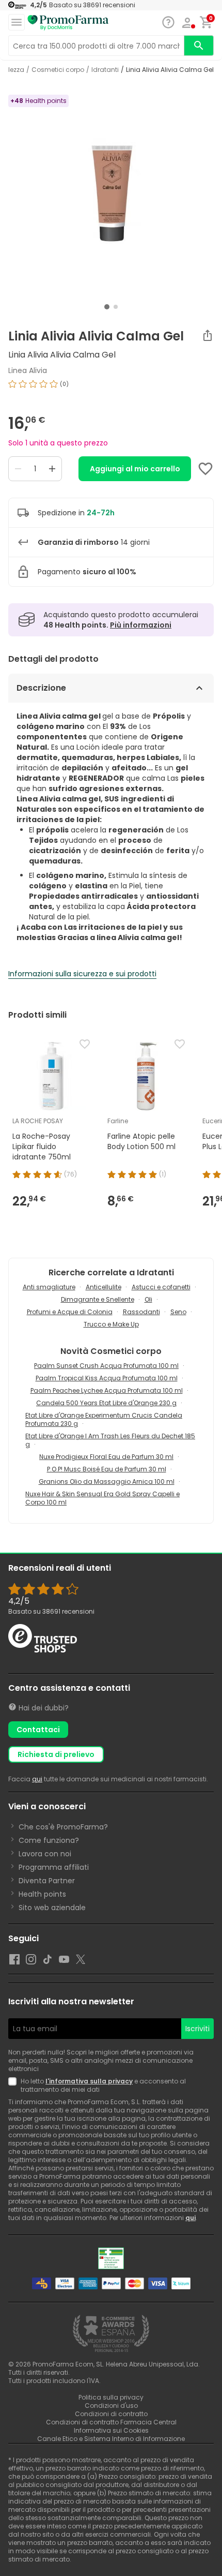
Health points (42, 1894)
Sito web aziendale (52, 1908)
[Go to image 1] (107, 307)
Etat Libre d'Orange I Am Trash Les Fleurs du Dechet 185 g (110, 1440)
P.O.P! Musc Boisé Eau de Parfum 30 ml (107, 1469)
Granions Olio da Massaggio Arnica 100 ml (107, 1481)
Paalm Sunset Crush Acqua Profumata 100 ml (106, 1366)
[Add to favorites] (205, 469)
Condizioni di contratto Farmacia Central (111, 2422)
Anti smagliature (49, 1287)
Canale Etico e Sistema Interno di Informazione (111, 2439)
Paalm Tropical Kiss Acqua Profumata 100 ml (107, 1378)
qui (37, 1779)
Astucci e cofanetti (161, 1287)
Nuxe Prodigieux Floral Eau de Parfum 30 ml (106, 1457)
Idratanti (105, 70)
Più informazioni (141, 625)
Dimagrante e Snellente (98, 1299)
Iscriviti (197, 2029)
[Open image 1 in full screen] (112, 197)
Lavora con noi (45, 1854)
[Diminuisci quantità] (18, 469)
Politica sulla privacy (111, 2397)
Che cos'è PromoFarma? (63, 1827)
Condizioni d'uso (111, 2406)
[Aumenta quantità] (52, 469)
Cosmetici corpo (58, 70)
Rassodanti (141, 1312)
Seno (178, 1312)
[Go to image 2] (116, 307)
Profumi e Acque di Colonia (70, 1312)
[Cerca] (199, 46)
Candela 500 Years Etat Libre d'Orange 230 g (106, 1403)
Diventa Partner (47, 1881)
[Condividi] (208, 335)
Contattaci (38, 1730)
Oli (148, 1299)
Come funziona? (49, 1840)
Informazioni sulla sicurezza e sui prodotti (82, 974)
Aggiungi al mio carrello (135, 469)
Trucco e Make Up (111, 1324)
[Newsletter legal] (14, 2086)
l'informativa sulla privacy (89, 2081)
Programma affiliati (54, 1867)
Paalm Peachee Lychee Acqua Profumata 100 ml (107, 1390)
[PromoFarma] (68, 23)
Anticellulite (104, 1287)
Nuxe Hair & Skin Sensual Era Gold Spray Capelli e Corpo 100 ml (102, 1498)
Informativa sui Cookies (111, 2430)
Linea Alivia (28, 370)
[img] (111, 388)
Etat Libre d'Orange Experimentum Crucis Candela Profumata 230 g (104, 1419)
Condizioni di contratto (111, 2414)
